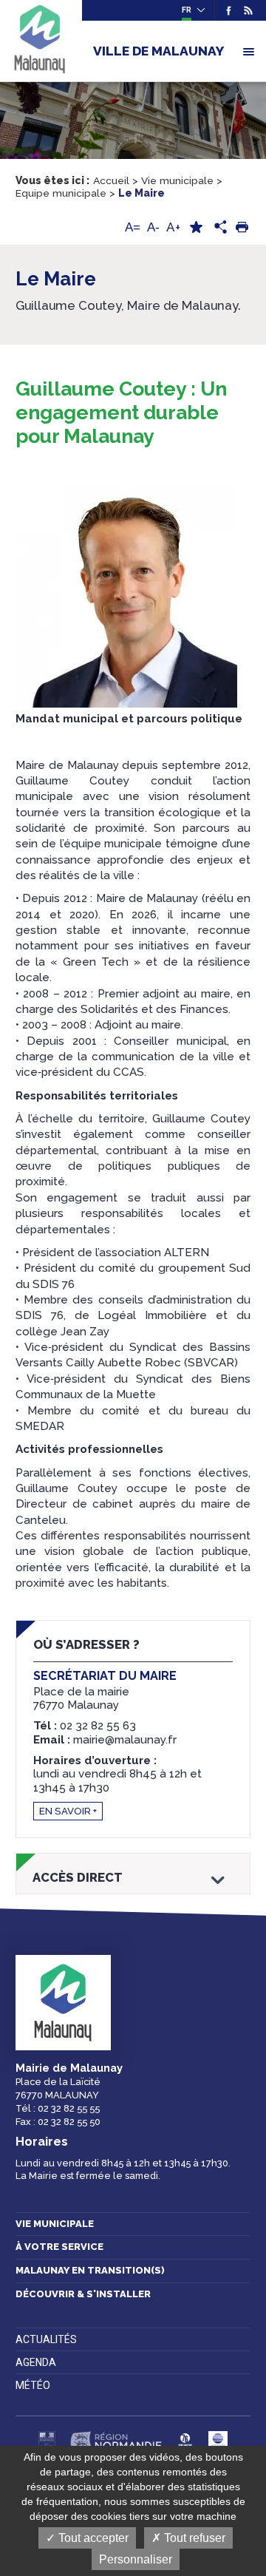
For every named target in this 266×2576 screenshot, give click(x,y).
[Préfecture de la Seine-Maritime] (47, 2441)
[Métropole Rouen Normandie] (218, 2441)
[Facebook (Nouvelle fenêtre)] (229, 10)
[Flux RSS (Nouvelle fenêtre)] (246, 10)
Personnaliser (136, 2559)
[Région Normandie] (116, 2441)
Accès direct (78, 1878)
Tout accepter (92, 2538)
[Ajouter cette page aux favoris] (196, 227)
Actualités (46, 2339)
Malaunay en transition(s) (90, 2270)
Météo (33, 2385)
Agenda (36, 2362)
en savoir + (68, 1811)
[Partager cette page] (219, 228)
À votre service (59, 2247)
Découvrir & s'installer (83, 2294)
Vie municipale (55, 2224)
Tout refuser (193, 2538)
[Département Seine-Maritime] (185, 2441)
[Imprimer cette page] (242, 227)
